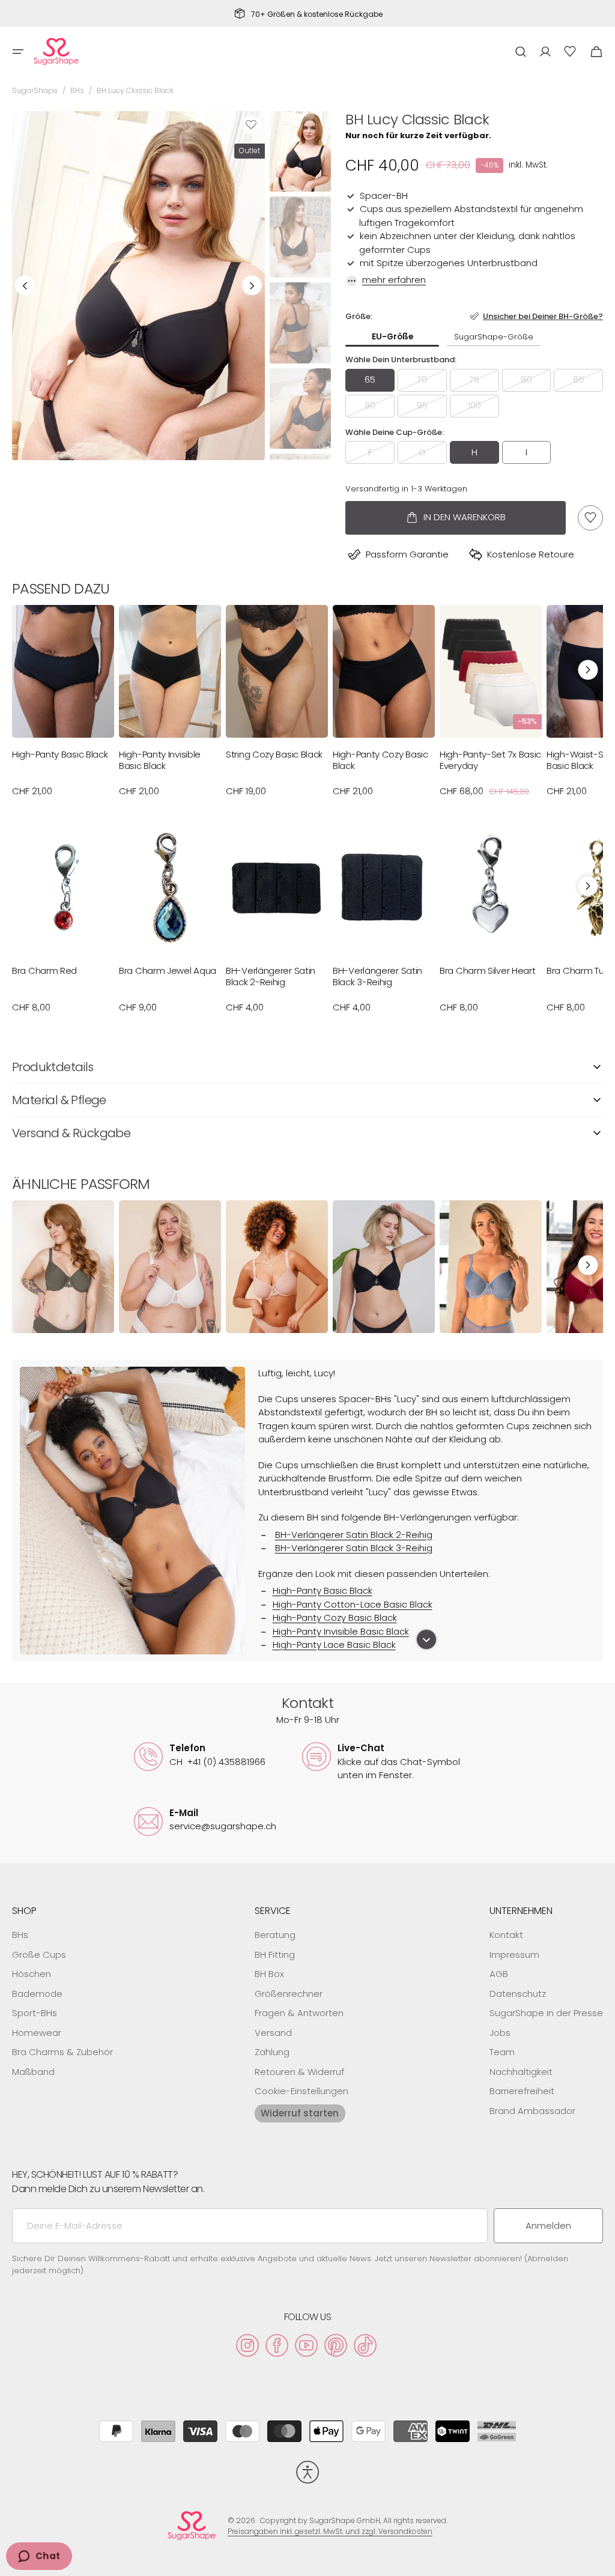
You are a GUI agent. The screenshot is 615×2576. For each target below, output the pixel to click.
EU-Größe (392, 337)
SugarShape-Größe (494, 337)
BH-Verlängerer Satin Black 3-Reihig (377, 977)
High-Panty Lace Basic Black (334, 1645)
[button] (18, 52)
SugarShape (35, 90)
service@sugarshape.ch (223, 1826)
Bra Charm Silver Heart (487, 971)
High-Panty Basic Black (60, 755)
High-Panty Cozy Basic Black (380, 760)
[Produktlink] (63, 706)
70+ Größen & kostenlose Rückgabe (317, 14)
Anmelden (548, 2225)
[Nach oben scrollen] (601, 2562)
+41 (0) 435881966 (217, 1762)
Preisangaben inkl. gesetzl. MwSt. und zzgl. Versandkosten (330, 2531)
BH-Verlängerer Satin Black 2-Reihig (271, 977)
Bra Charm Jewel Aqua (168, 971)
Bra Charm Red (44, 971)
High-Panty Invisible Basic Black (160, 760)
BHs (77, 90)
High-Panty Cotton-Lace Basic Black (353, 1604)
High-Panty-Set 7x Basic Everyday (490, 760)
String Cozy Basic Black (274, 755)
